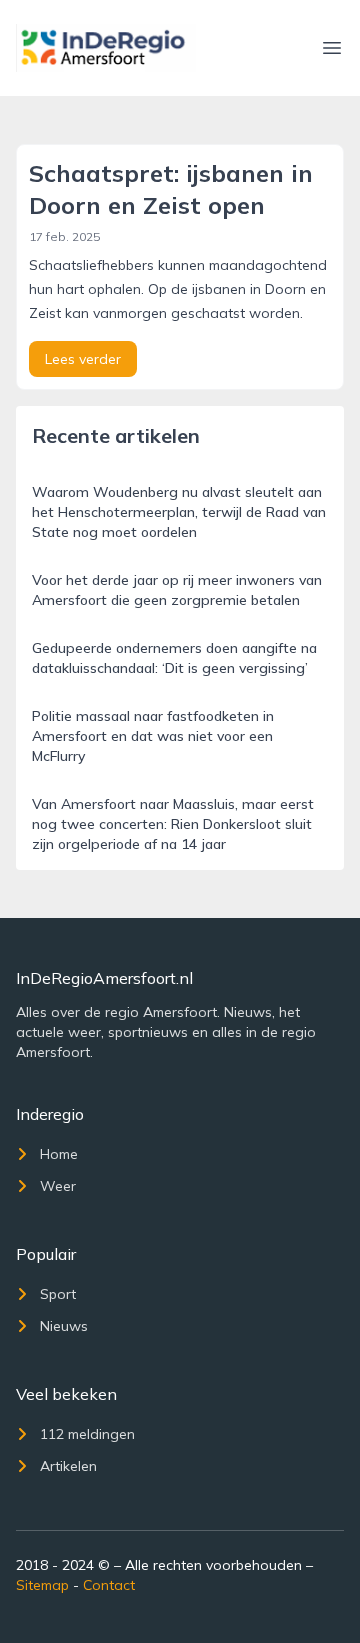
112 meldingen (87, 1434)
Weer (58, 1186)
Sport (58, 1294)
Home (59, 1154)
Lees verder (83, 359)
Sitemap (42, 1585)
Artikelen (68, 1466)
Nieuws (64, 1326)
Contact (109, 1585)
